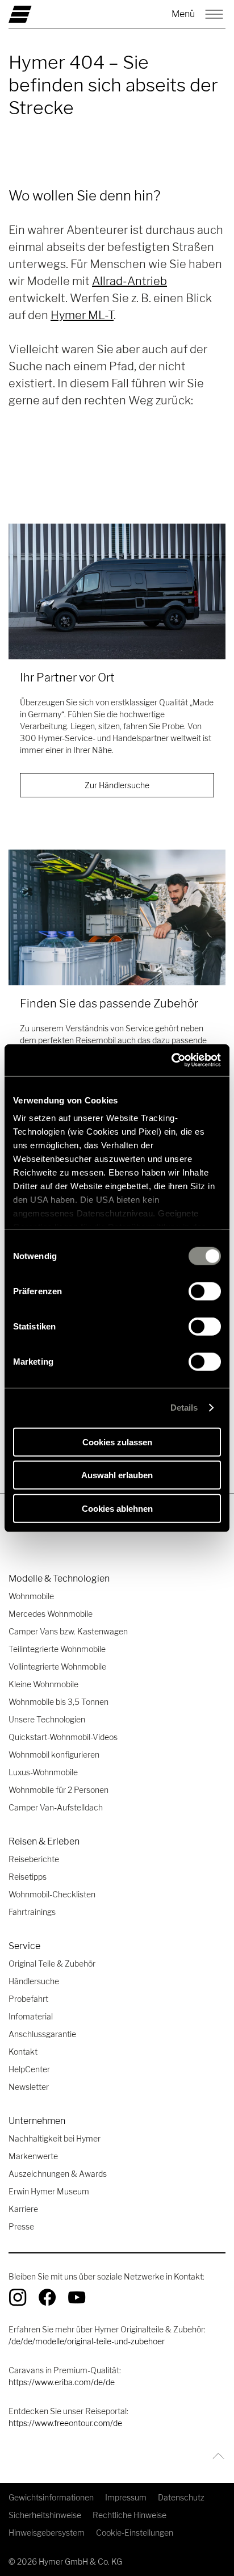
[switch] (205, 1291)
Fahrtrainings (32, 1912)
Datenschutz (181, 2497)
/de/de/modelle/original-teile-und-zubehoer (87, 2341)
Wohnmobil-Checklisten (52, 1894)
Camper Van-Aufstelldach (56, 1807)
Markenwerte (33, 2156)
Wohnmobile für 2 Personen (58, 1790)
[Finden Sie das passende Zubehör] (117, 917)
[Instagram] (18, 2297)
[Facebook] (47, 2297)
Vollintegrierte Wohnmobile (57, 1667)
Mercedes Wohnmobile (51, 1614)
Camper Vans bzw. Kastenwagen (68, 1631)
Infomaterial (31, 2016)
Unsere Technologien (47, 1719)
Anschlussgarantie (42, 2034)
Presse (21, 2226)
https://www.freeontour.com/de (65, 2423)
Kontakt (23, 2052)
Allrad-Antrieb (129, 281)
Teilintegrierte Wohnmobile (57, 1649)
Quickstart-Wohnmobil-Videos (63, 1737)
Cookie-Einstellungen (135, 2533)
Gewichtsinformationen (51, 2497)
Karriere (23, 2209)
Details (184, 1408)
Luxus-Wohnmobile (43, 1772)
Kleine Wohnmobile (43, 1684)
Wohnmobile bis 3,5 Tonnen (58, 1702)
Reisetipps (28, 1877)
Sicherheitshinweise (45, 2515)
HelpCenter (29, 2069)
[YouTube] (77, 2297)
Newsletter (29, 2087)
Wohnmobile (31, 1596)
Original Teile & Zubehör (52, 1964)
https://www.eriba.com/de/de (62, 2382)
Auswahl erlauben (117, 1475)
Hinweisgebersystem (47, 2533)
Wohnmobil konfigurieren (54, 1755)
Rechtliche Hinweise (129, 2515)
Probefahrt (28, 1999)
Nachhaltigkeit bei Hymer (55, 2138)
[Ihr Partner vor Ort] (117, 591)
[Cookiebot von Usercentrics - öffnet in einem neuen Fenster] (171, 1060)
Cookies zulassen (117, 1442)
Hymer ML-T (82, 315)
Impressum (126, 2497)
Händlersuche (34, 1981)
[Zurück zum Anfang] (216, 2456)
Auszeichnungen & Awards (58, 2174)
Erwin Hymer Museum (49, 2191)
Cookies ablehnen (117, 1508)
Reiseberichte (34, 1859)
